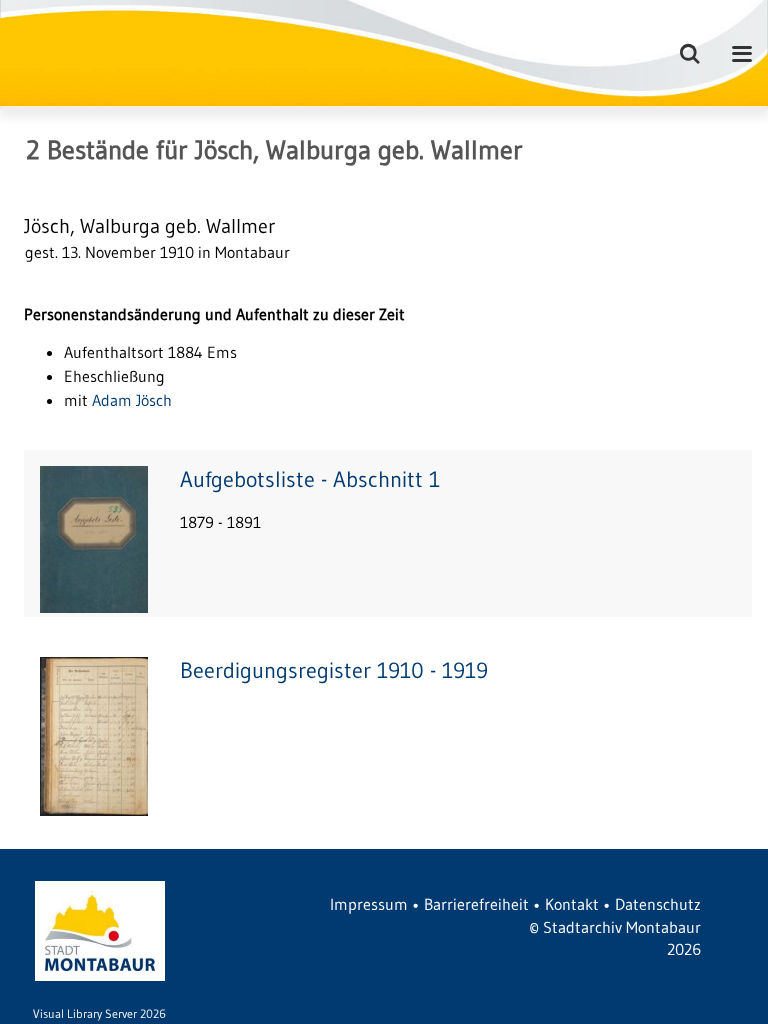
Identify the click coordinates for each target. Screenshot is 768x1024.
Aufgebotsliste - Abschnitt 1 (310, 479)
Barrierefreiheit (476, 904)
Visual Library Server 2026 (99, 1013)
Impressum (369, 904)
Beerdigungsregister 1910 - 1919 (334, 670)
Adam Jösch (132, 400)
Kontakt (572, 904)
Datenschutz (658, 904)
